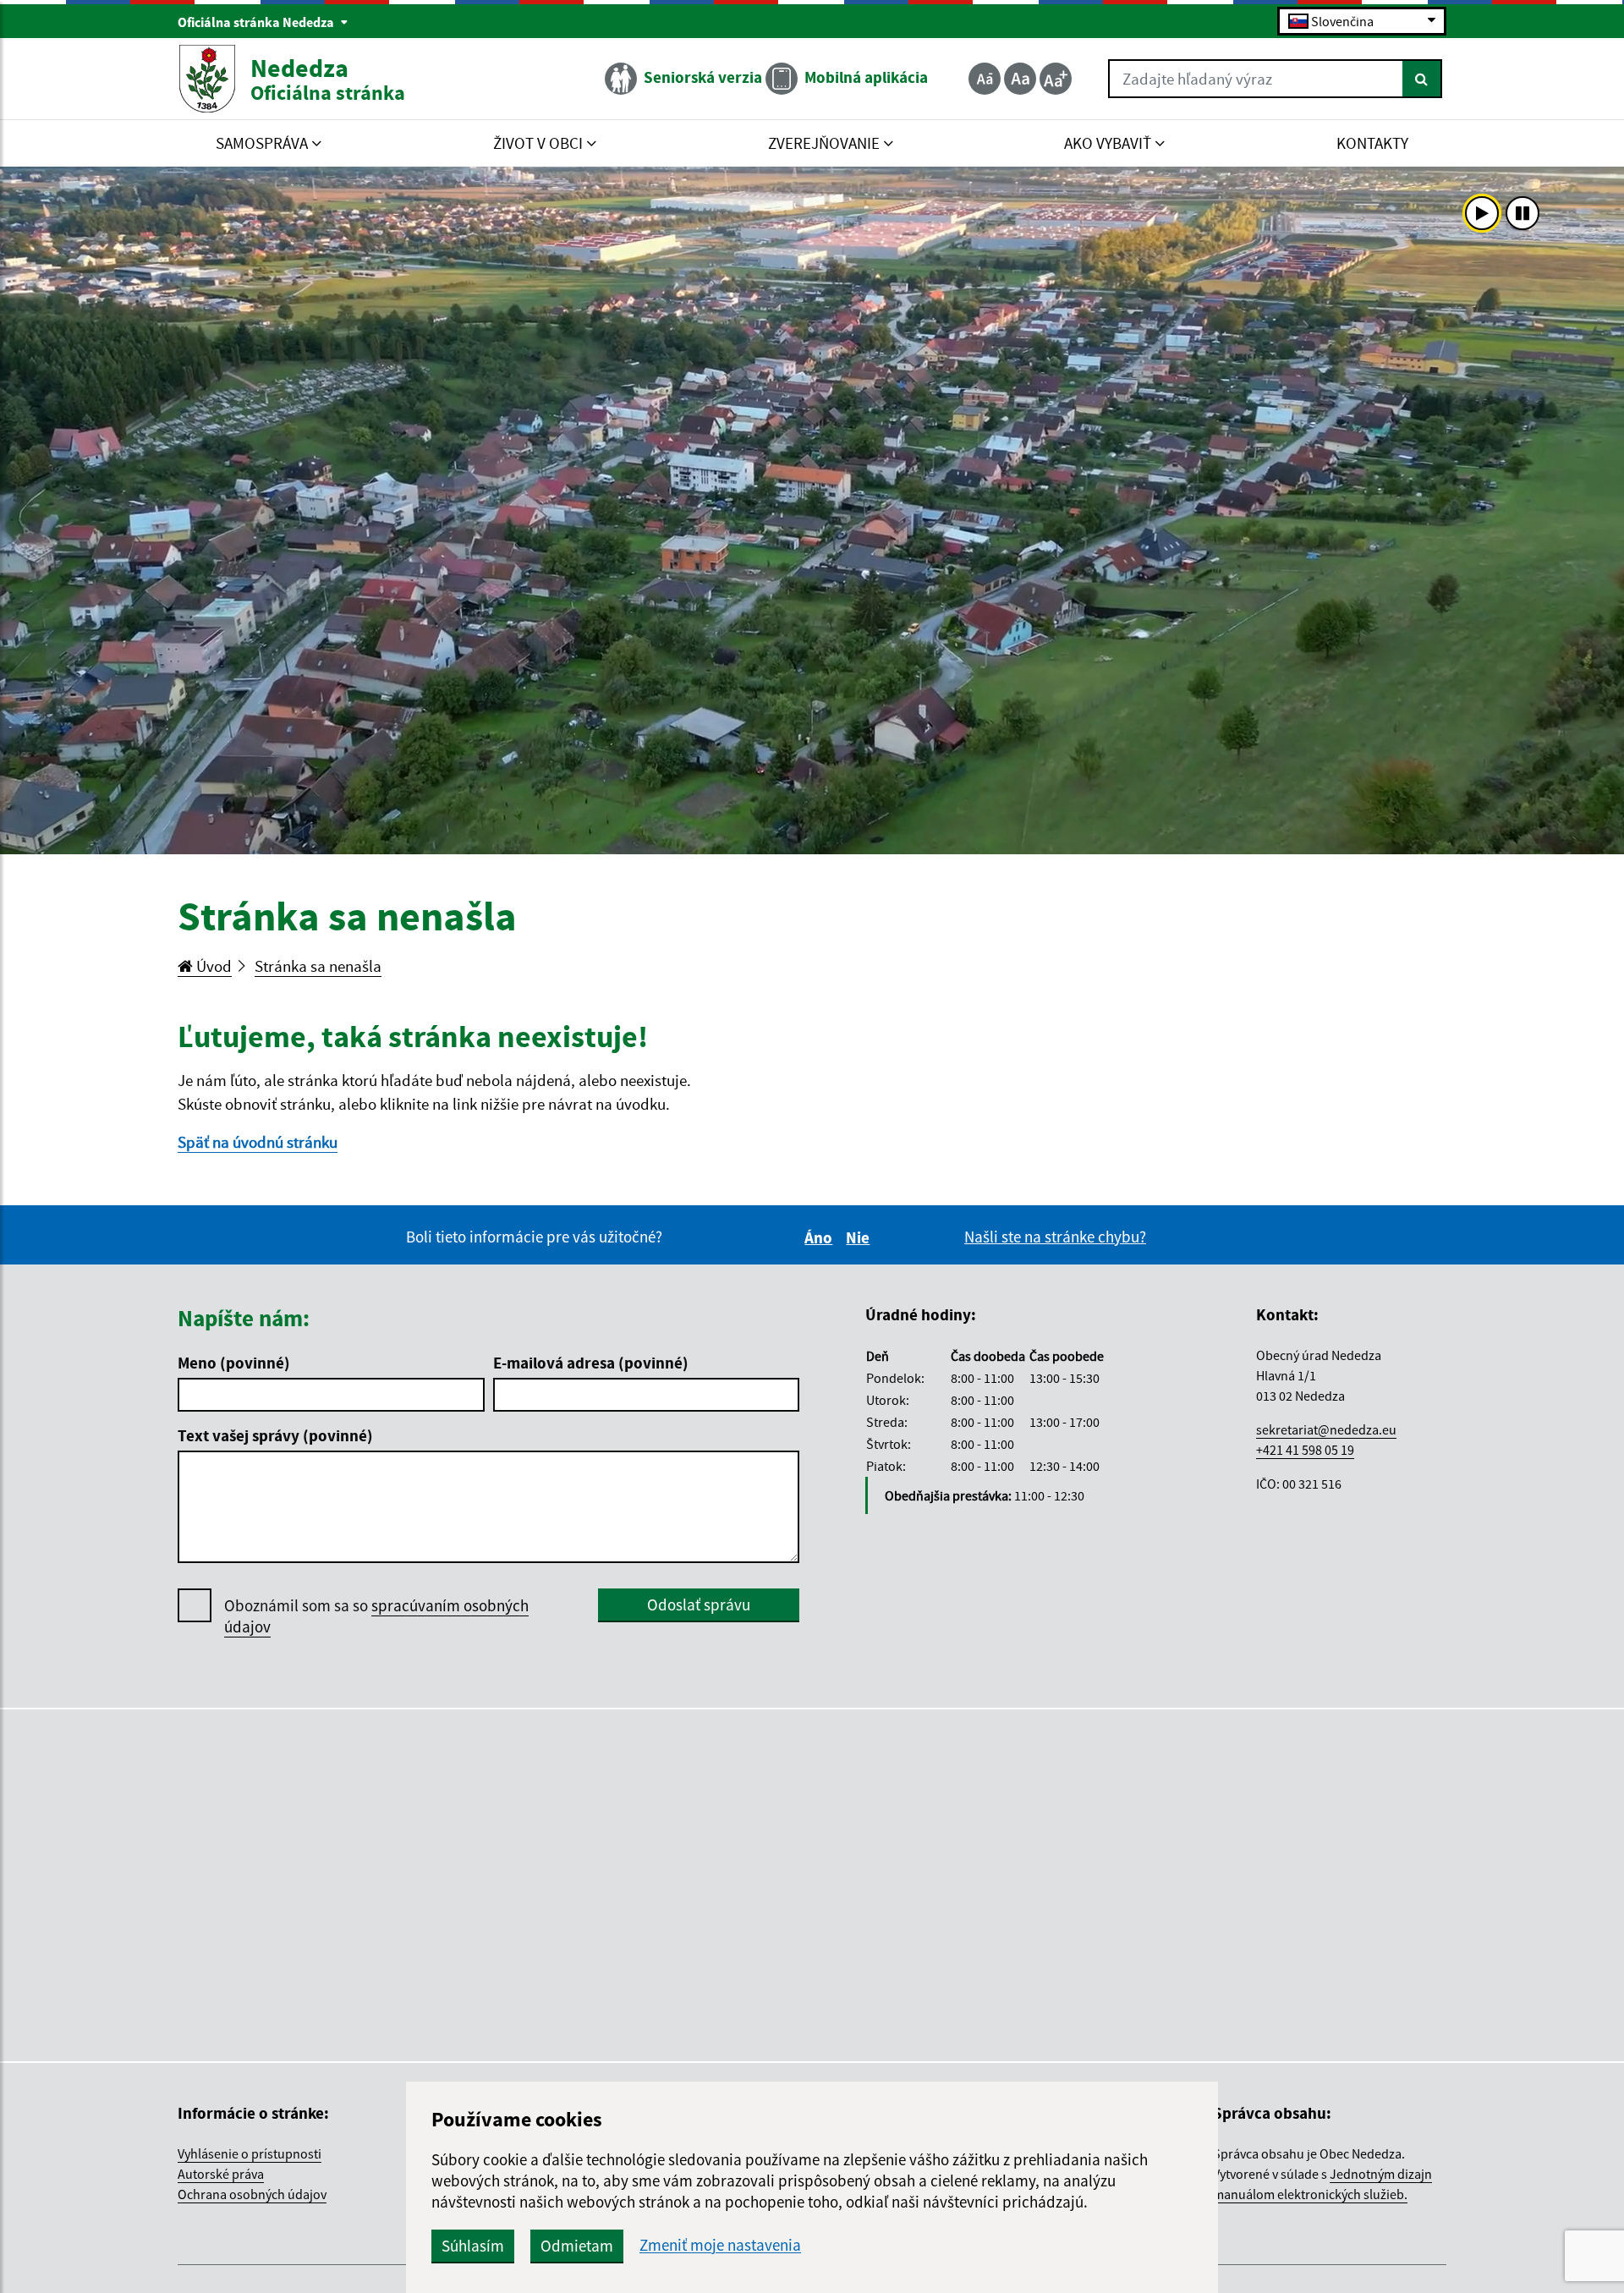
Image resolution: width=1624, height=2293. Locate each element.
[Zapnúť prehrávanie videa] (1482, 213)
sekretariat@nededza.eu (1326, 1429)
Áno (821, 1237)
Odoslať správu (699, 1605)
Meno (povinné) (234, 1363)
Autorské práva (221, 2174)
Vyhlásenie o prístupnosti (250, 2153)
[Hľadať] (1422, 79)
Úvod (212, 966)
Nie (860, 1237)
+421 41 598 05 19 (1305, 1450)
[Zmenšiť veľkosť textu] (985, 79)
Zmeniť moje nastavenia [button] (720, 2245)
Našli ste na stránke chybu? (1055, 1237)
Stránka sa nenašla (318, 966)
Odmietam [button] (577, 2246)
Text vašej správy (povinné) (275, 1435)
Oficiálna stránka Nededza (257, 22)
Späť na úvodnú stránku (258, 1142)
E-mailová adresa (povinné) (591, 1363)
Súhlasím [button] (473, 2246)
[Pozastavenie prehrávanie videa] (1522, 213)
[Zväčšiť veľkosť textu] (1056, 79)
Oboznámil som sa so (376, 1616)
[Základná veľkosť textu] (1020, 79)
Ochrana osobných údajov (252, 2194)
